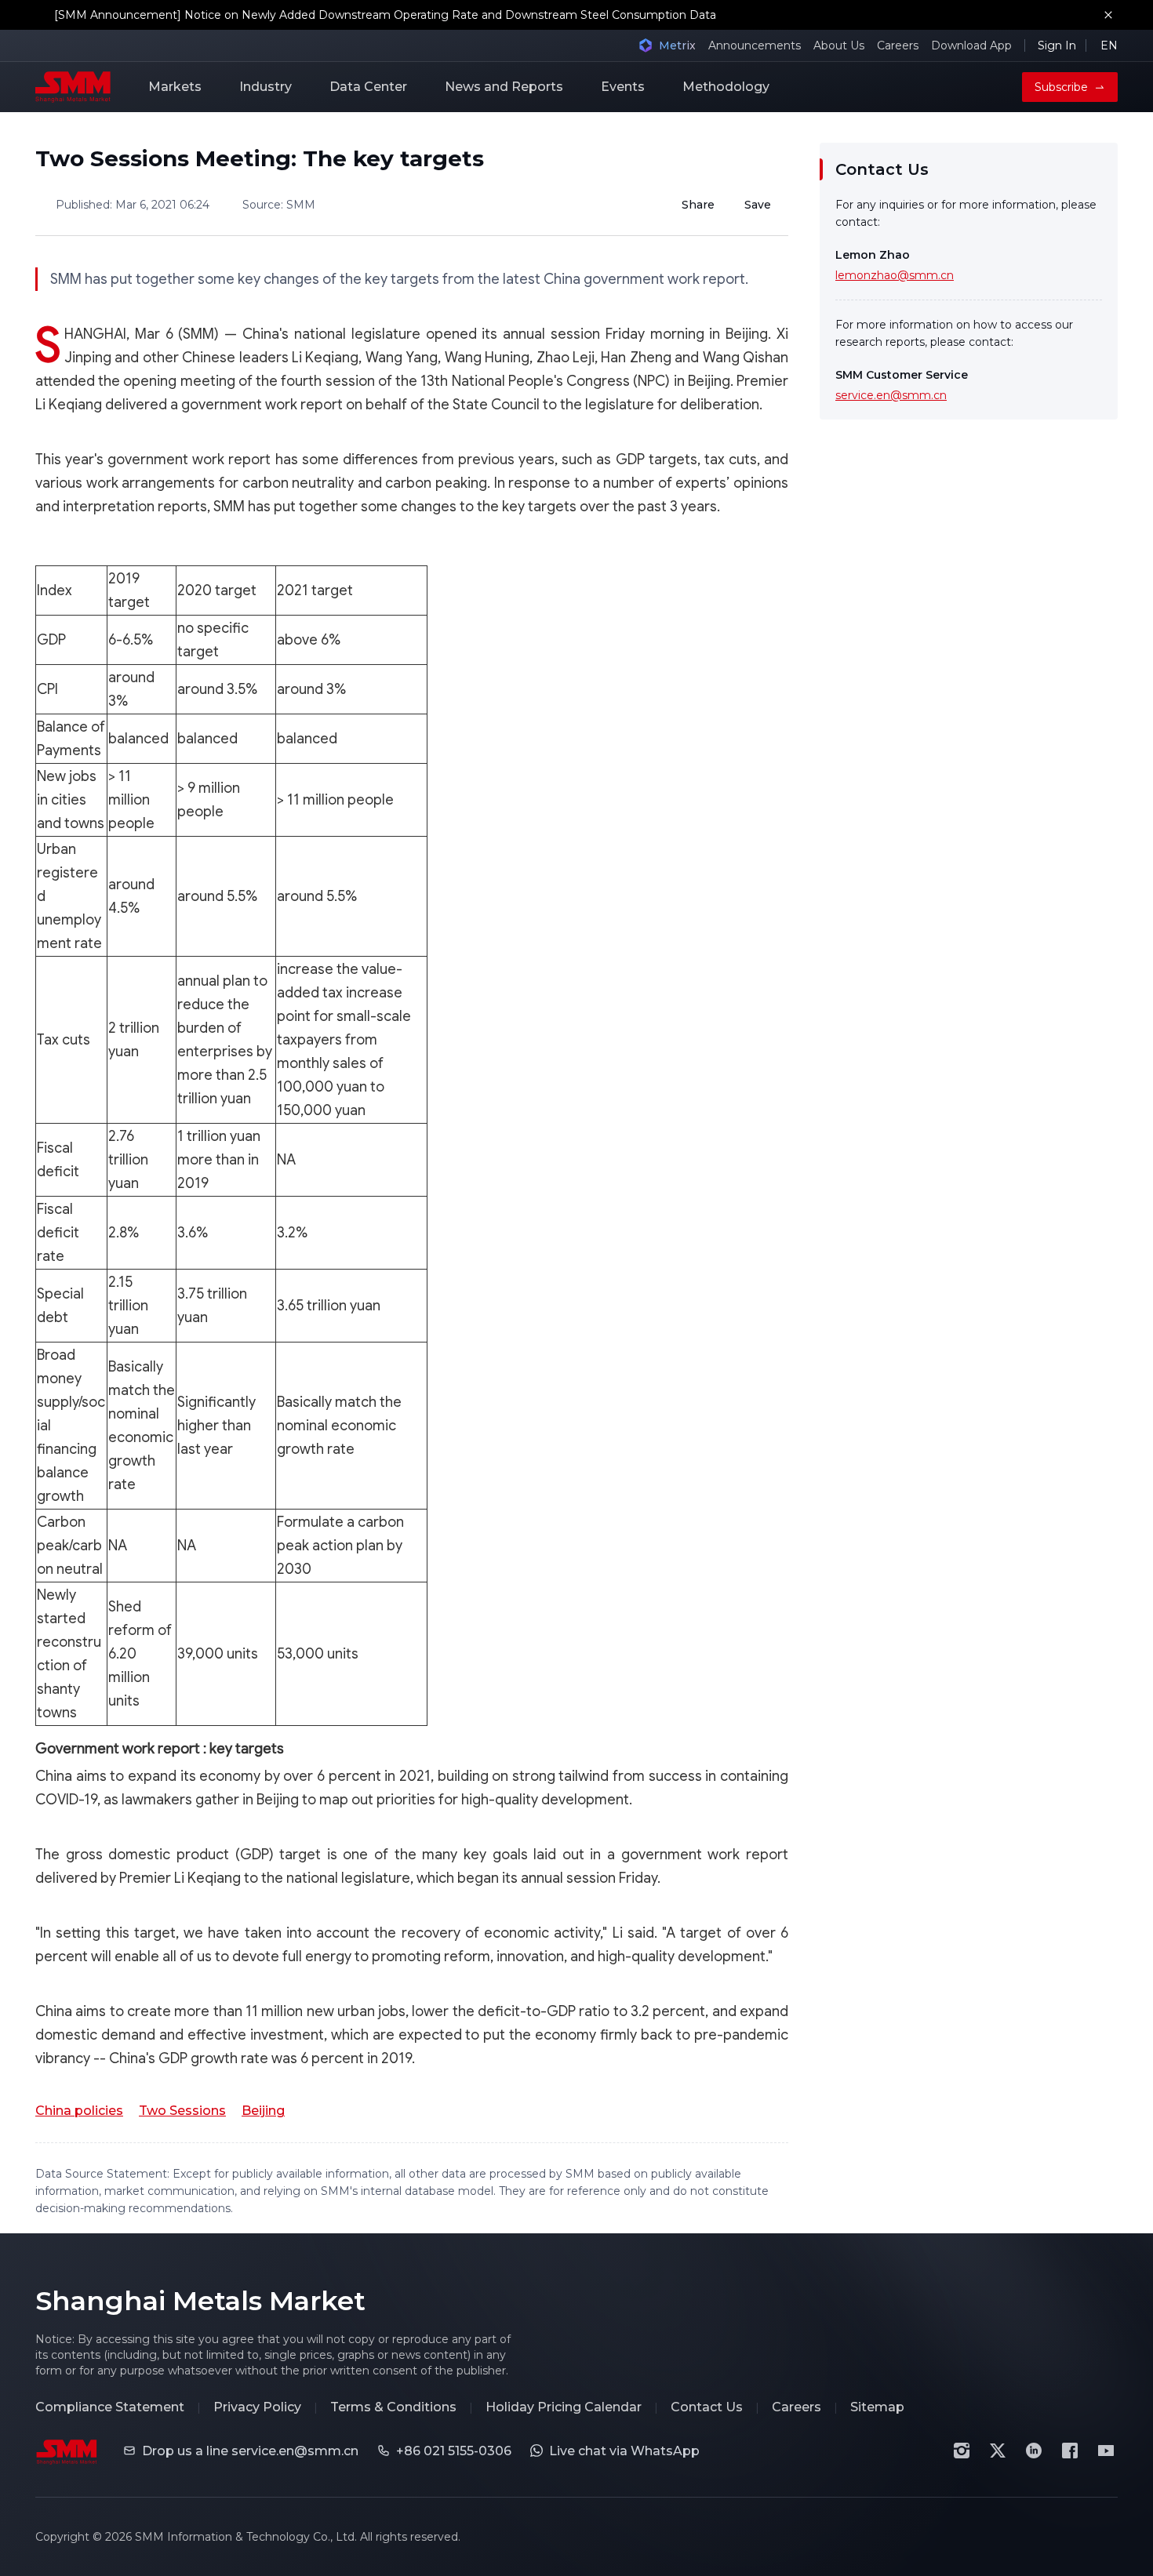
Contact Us (707, 2407)
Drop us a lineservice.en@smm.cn (250, 2451)
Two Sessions (182, 2111)
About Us (839, 45)
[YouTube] (1106, 2451)
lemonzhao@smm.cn (895, 275)
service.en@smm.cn (891, 395)
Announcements (755, 45)
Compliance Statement (110, 2407)
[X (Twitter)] (998, 2451)
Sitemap (877, 2407)
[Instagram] (962, 2451)
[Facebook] (1070, 2451)
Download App (971, 45)
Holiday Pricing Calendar (564, 2407)
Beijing (263, 2111)
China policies (79, 2111)
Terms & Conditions (393, 2407)
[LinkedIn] (1034, 2451)
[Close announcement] (1108, 15)
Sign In (1057, 45)
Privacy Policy (257, 2407)
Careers (898, 45)
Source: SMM (279, 205)
